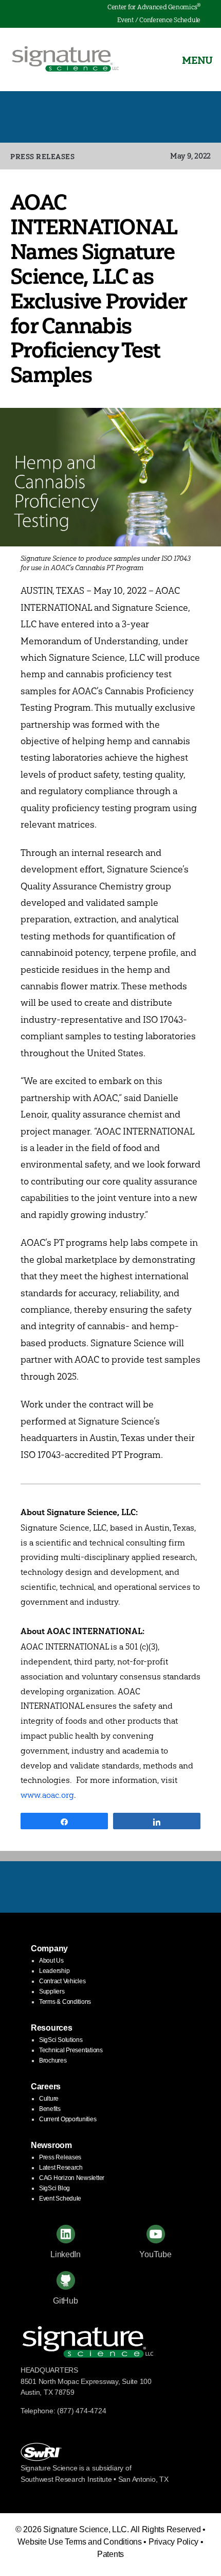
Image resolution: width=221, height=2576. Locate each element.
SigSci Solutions (61, 2040)
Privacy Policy (173, 2542)
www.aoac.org (47, 1795)
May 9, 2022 (190, 156)
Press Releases (42, 157)
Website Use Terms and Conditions (79, 2542)
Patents (110, 2554)
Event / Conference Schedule (159, 20)
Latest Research (61, 2168)
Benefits (50, 2109)
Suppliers (52, 1991)
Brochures (53, 2060)
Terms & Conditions (65, 2002)
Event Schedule (60, 2199)
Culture (49, 2099)
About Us (51, 1961)
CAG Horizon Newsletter (72, 2178)
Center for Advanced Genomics (154, 7)
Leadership (54, 1971)
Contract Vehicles (62, 1981)
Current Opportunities (68, 2119)
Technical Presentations (71, 2050)
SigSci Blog (54, 2188)
